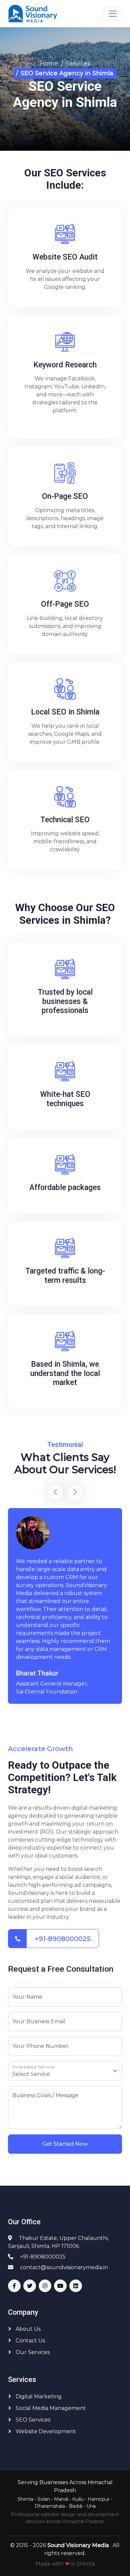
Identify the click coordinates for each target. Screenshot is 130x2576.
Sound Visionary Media (79, 2545)
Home (49, 64)
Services (78, 64)
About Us (27, 2329)
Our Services (32, 2352)
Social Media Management (50, 2408)
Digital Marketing (38, 2396)
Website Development (45, 2431)
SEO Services (32, 2420)
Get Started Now (65, 2144)
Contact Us (30, 2341)
